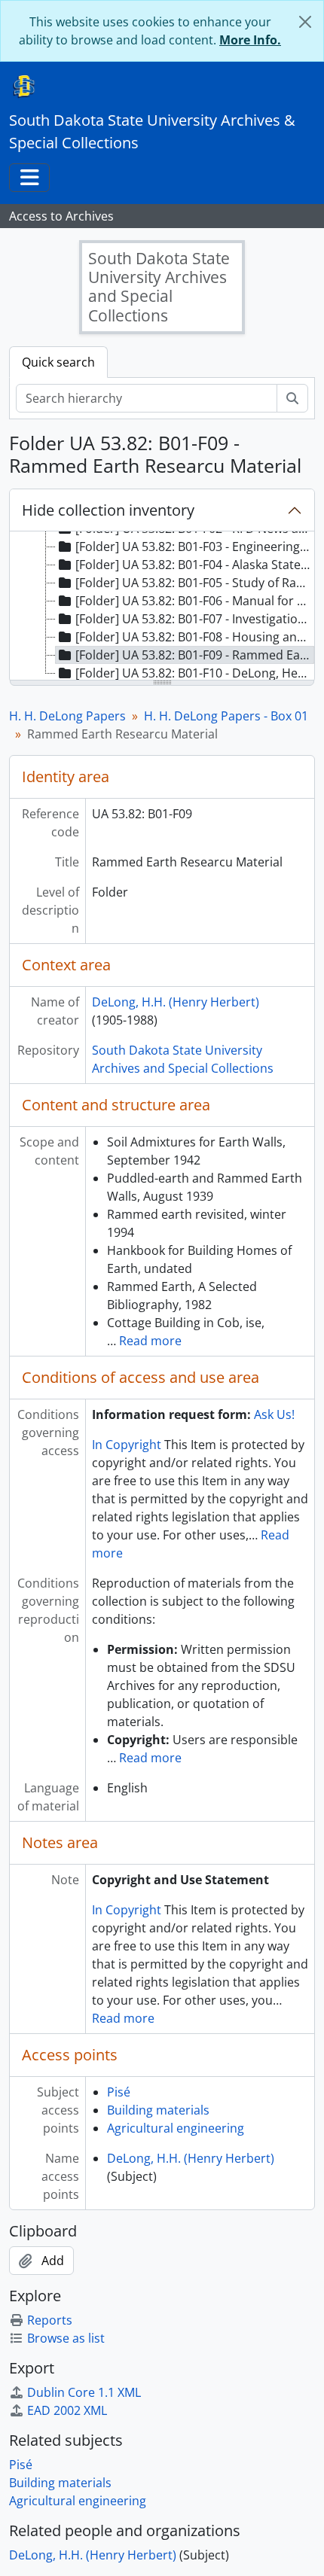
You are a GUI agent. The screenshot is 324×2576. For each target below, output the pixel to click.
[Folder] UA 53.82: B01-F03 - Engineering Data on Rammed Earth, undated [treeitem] (195, 547)
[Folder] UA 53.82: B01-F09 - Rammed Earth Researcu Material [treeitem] (195, 655)
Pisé (119, 2092)
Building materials (158, 2110)
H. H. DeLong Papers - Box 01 (226, 716)
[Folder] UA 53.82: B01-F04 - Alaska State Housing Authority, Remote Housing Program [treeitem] (195, 565)
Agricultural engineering (176, 2128)
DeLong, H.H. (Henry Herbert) (176, 1002)
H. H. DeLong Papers (67, 716)
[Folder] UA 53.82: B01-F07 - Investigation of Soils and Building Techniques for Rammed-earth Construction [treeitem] (195, 619)
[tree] (162, 607)
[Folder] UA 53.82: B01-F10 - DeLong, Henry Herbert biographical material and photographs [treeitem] (195, 673)
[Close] (305, 22)
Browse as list (66, 2338)
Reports (50, 2320)
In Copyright (127, 1445)
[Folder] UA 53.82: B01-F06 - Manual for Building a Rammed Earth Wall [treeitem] (195, 601)
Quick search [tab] (58, 362)
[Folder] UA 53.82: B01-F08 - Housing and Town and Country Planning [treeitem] (195, 637)
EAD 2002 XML (67, 2410)
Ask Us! (274, 1414)
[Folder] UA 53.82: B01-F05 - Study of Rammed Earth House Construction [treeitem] (195, 583)
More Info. (250, 40)
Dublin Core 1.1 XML (84, 2392)
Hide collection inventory (108, 510)
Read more (150, 1341)
